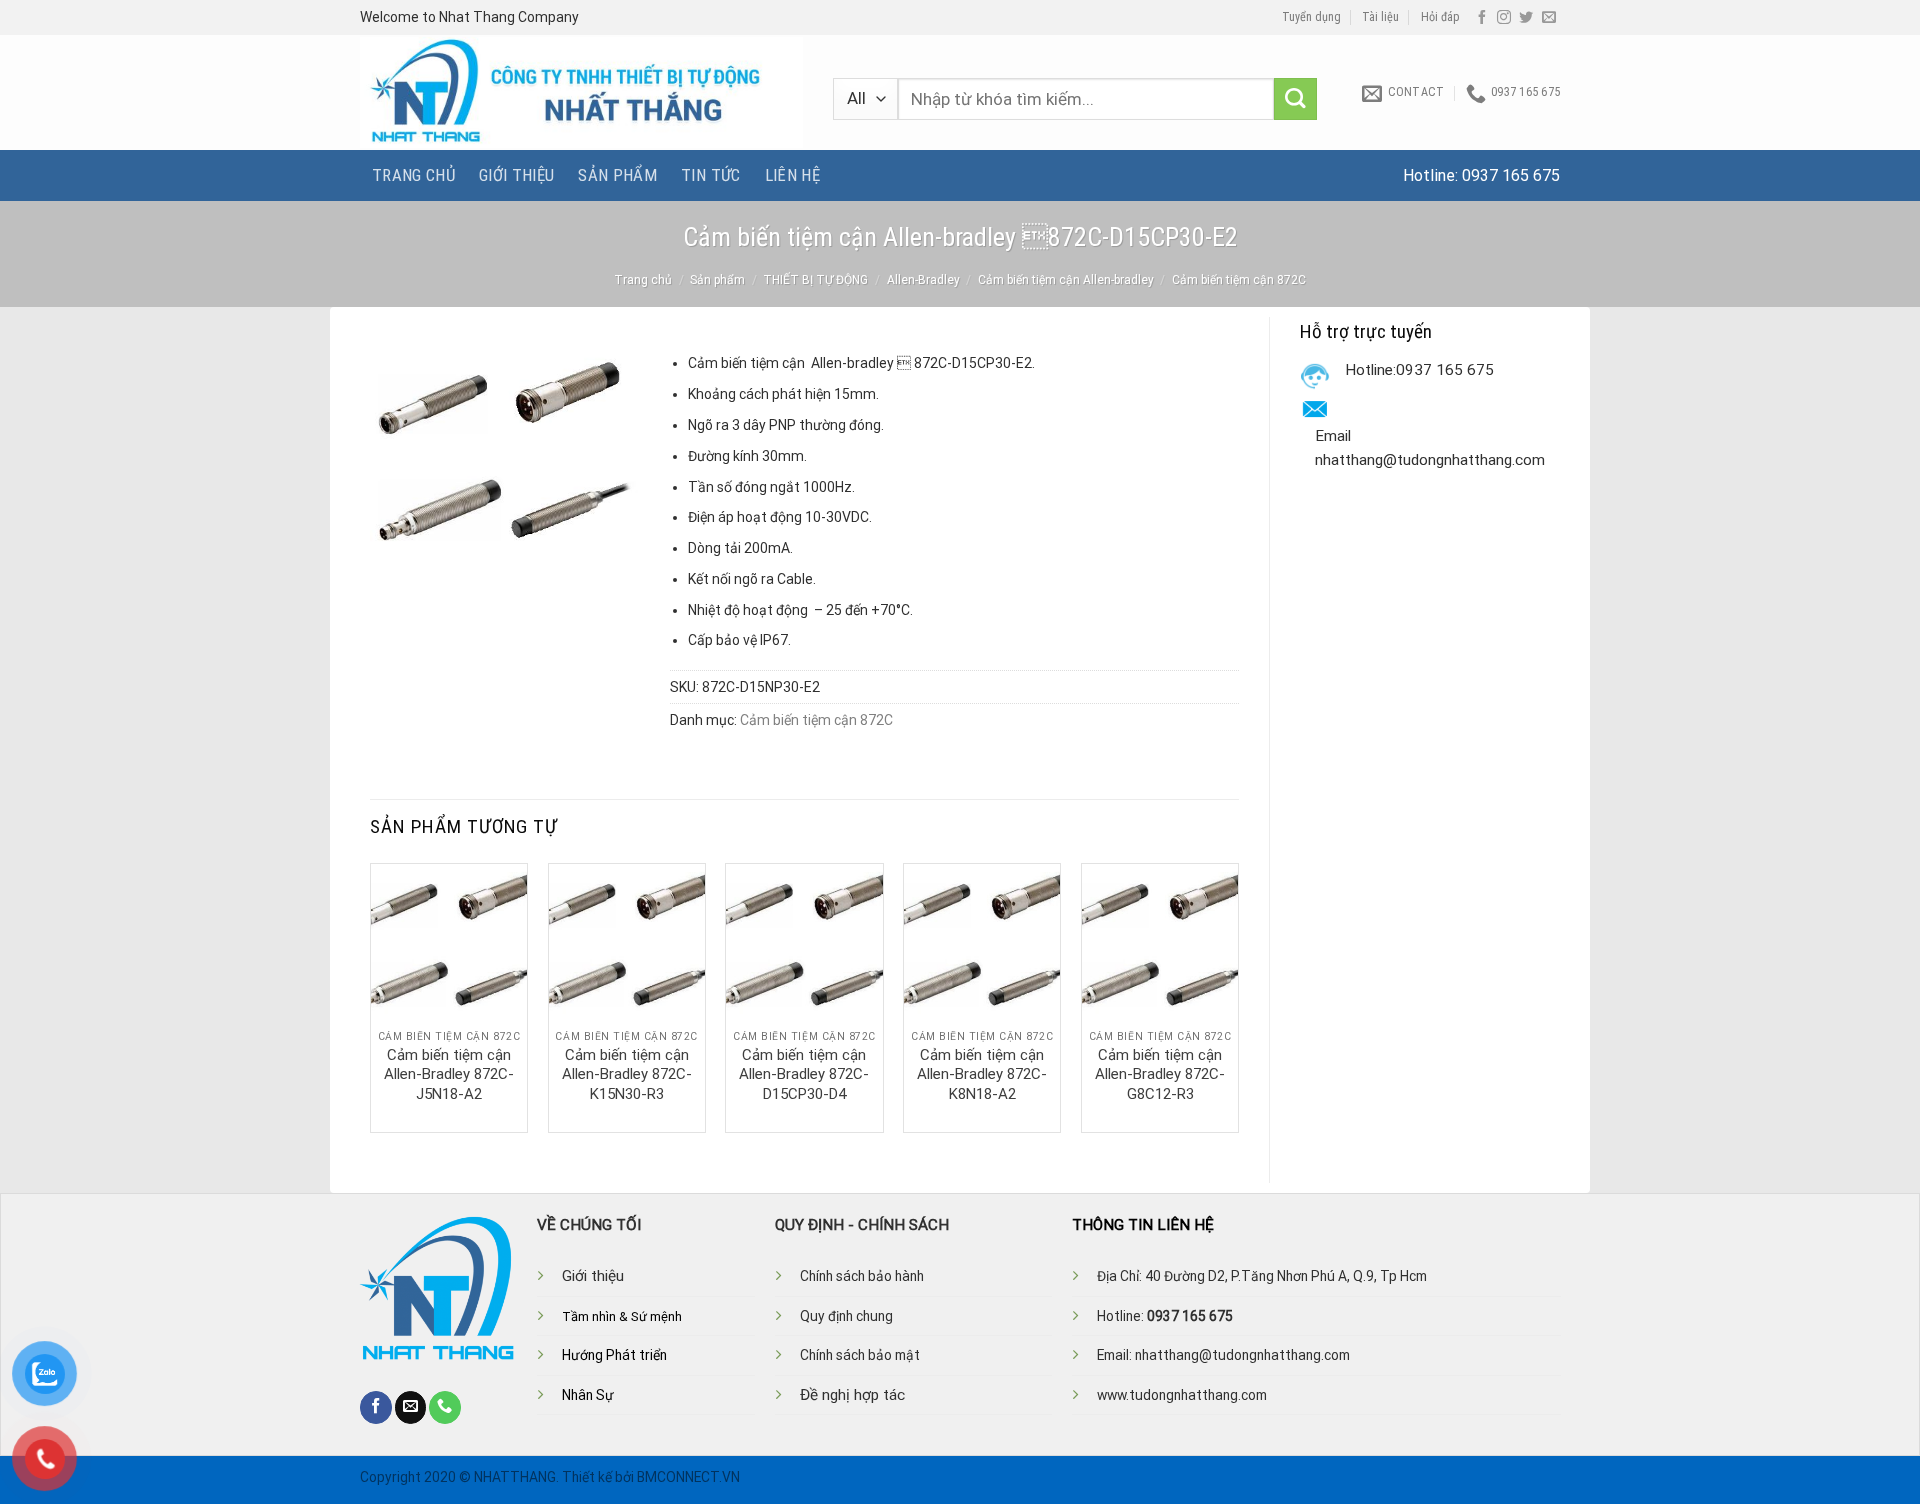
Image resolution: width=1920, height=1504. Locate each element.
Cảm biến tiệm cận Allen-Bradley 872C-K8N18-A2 (982, 1074)
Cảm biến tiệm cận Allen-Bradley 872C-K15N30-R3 (627, 1074)
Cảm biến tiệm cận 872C (1239, 280)
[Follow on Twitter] (1526, 18)
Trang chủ (413, 175)
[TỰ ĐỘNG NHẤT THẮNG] (581, 92)
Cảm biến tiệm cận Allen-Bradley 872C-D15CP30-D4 (804, 1074)
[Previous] (371, 996)
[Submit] (1295, 99)
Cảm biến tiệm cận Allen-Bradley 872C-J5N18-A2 (449, 1074)
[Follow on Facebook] (1482, 18)
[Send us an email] (1549, 18)
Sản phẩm (617, 175)
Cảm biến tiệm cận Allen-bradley (1066, 280)
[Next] (1238, 996)
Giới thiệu (516, 175)
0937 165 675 (1511, 175)
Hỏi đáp (1440, 17)
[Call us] (445, 1407)
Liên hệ (792, 175)
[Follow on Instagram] (1504, 18)
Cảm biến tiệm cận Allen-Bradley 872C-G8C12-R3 (1160, 1074)
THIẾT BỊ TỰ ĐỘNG (815, 280)
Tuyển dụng (1311, 17)
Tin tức (710, 175)
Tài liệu (1380, 17)
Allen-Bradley (923, 280)
